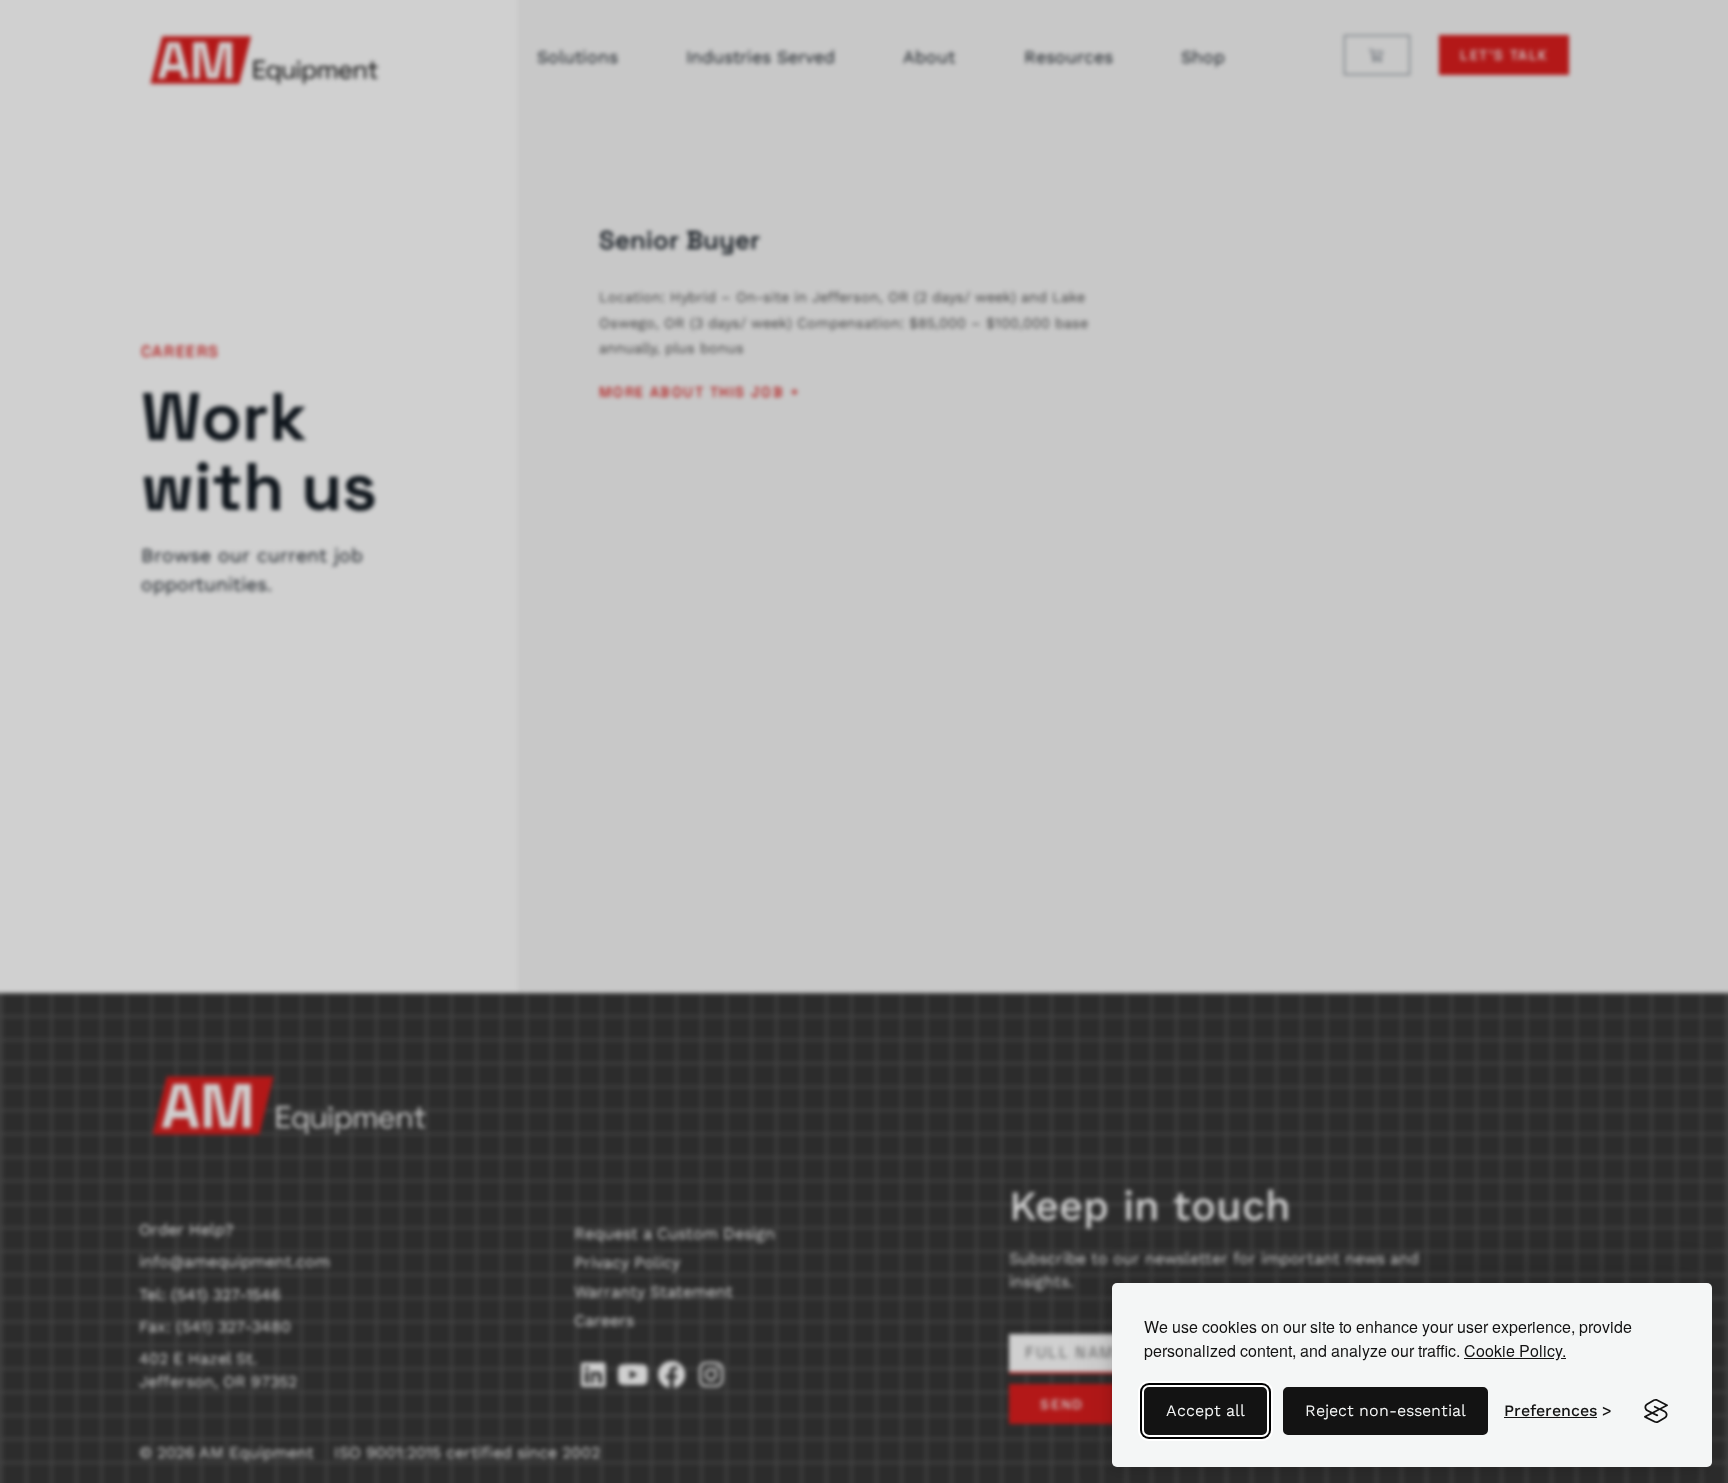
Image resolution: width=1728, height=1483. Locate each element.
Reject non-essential (1385, 1410)
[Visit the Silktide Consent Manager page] (1656, 1411)
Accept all (1205, 1410)
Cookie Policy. (1515, 1350)
